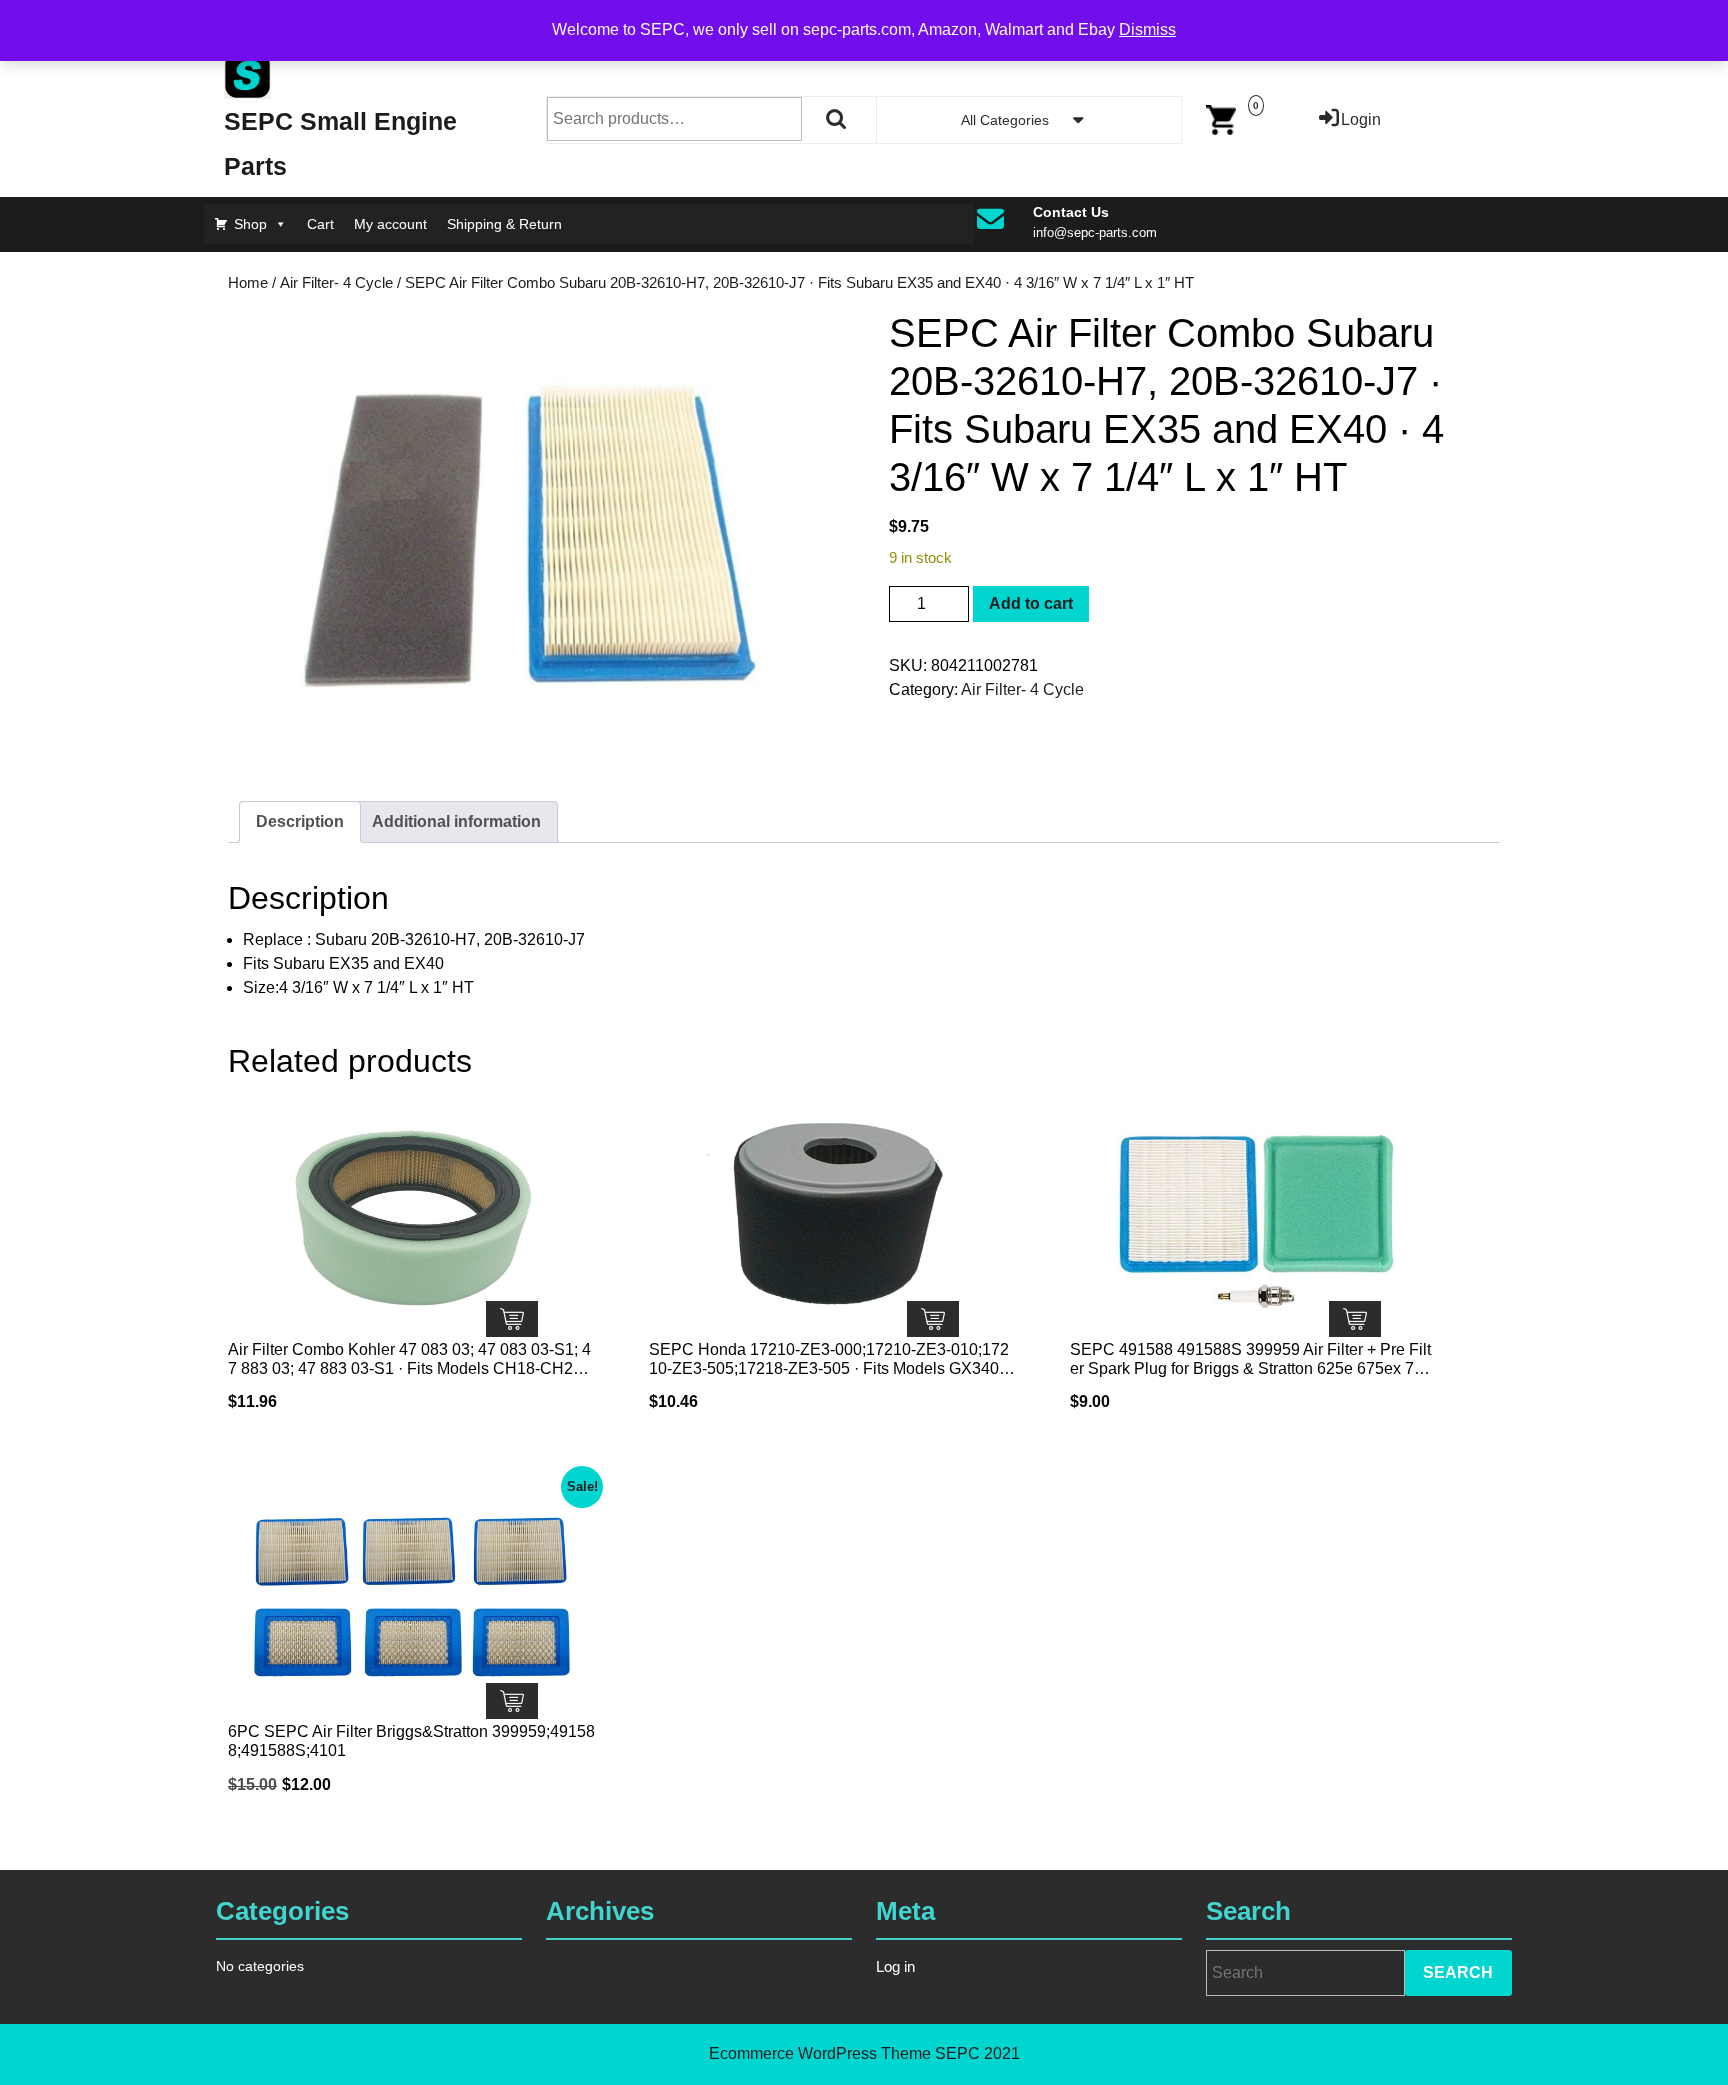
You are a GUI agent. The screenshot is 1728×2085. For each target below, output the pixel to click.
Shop (250, 224)
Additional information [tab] (456, 821)
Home (248, 283)
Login (1361, 119)
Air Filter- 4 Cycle (336, 283)
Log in (895, 1966)
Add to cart (1031, 603)
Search (837, 119)
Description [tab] (300, 821)
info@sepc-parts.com (1095, 232)
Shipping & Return (504, 224)
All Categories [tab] (1005, 120)
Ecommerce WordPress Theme (820, 2053)
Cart (320, 224)
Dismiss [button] (1147, 29)
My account (390, 224)
